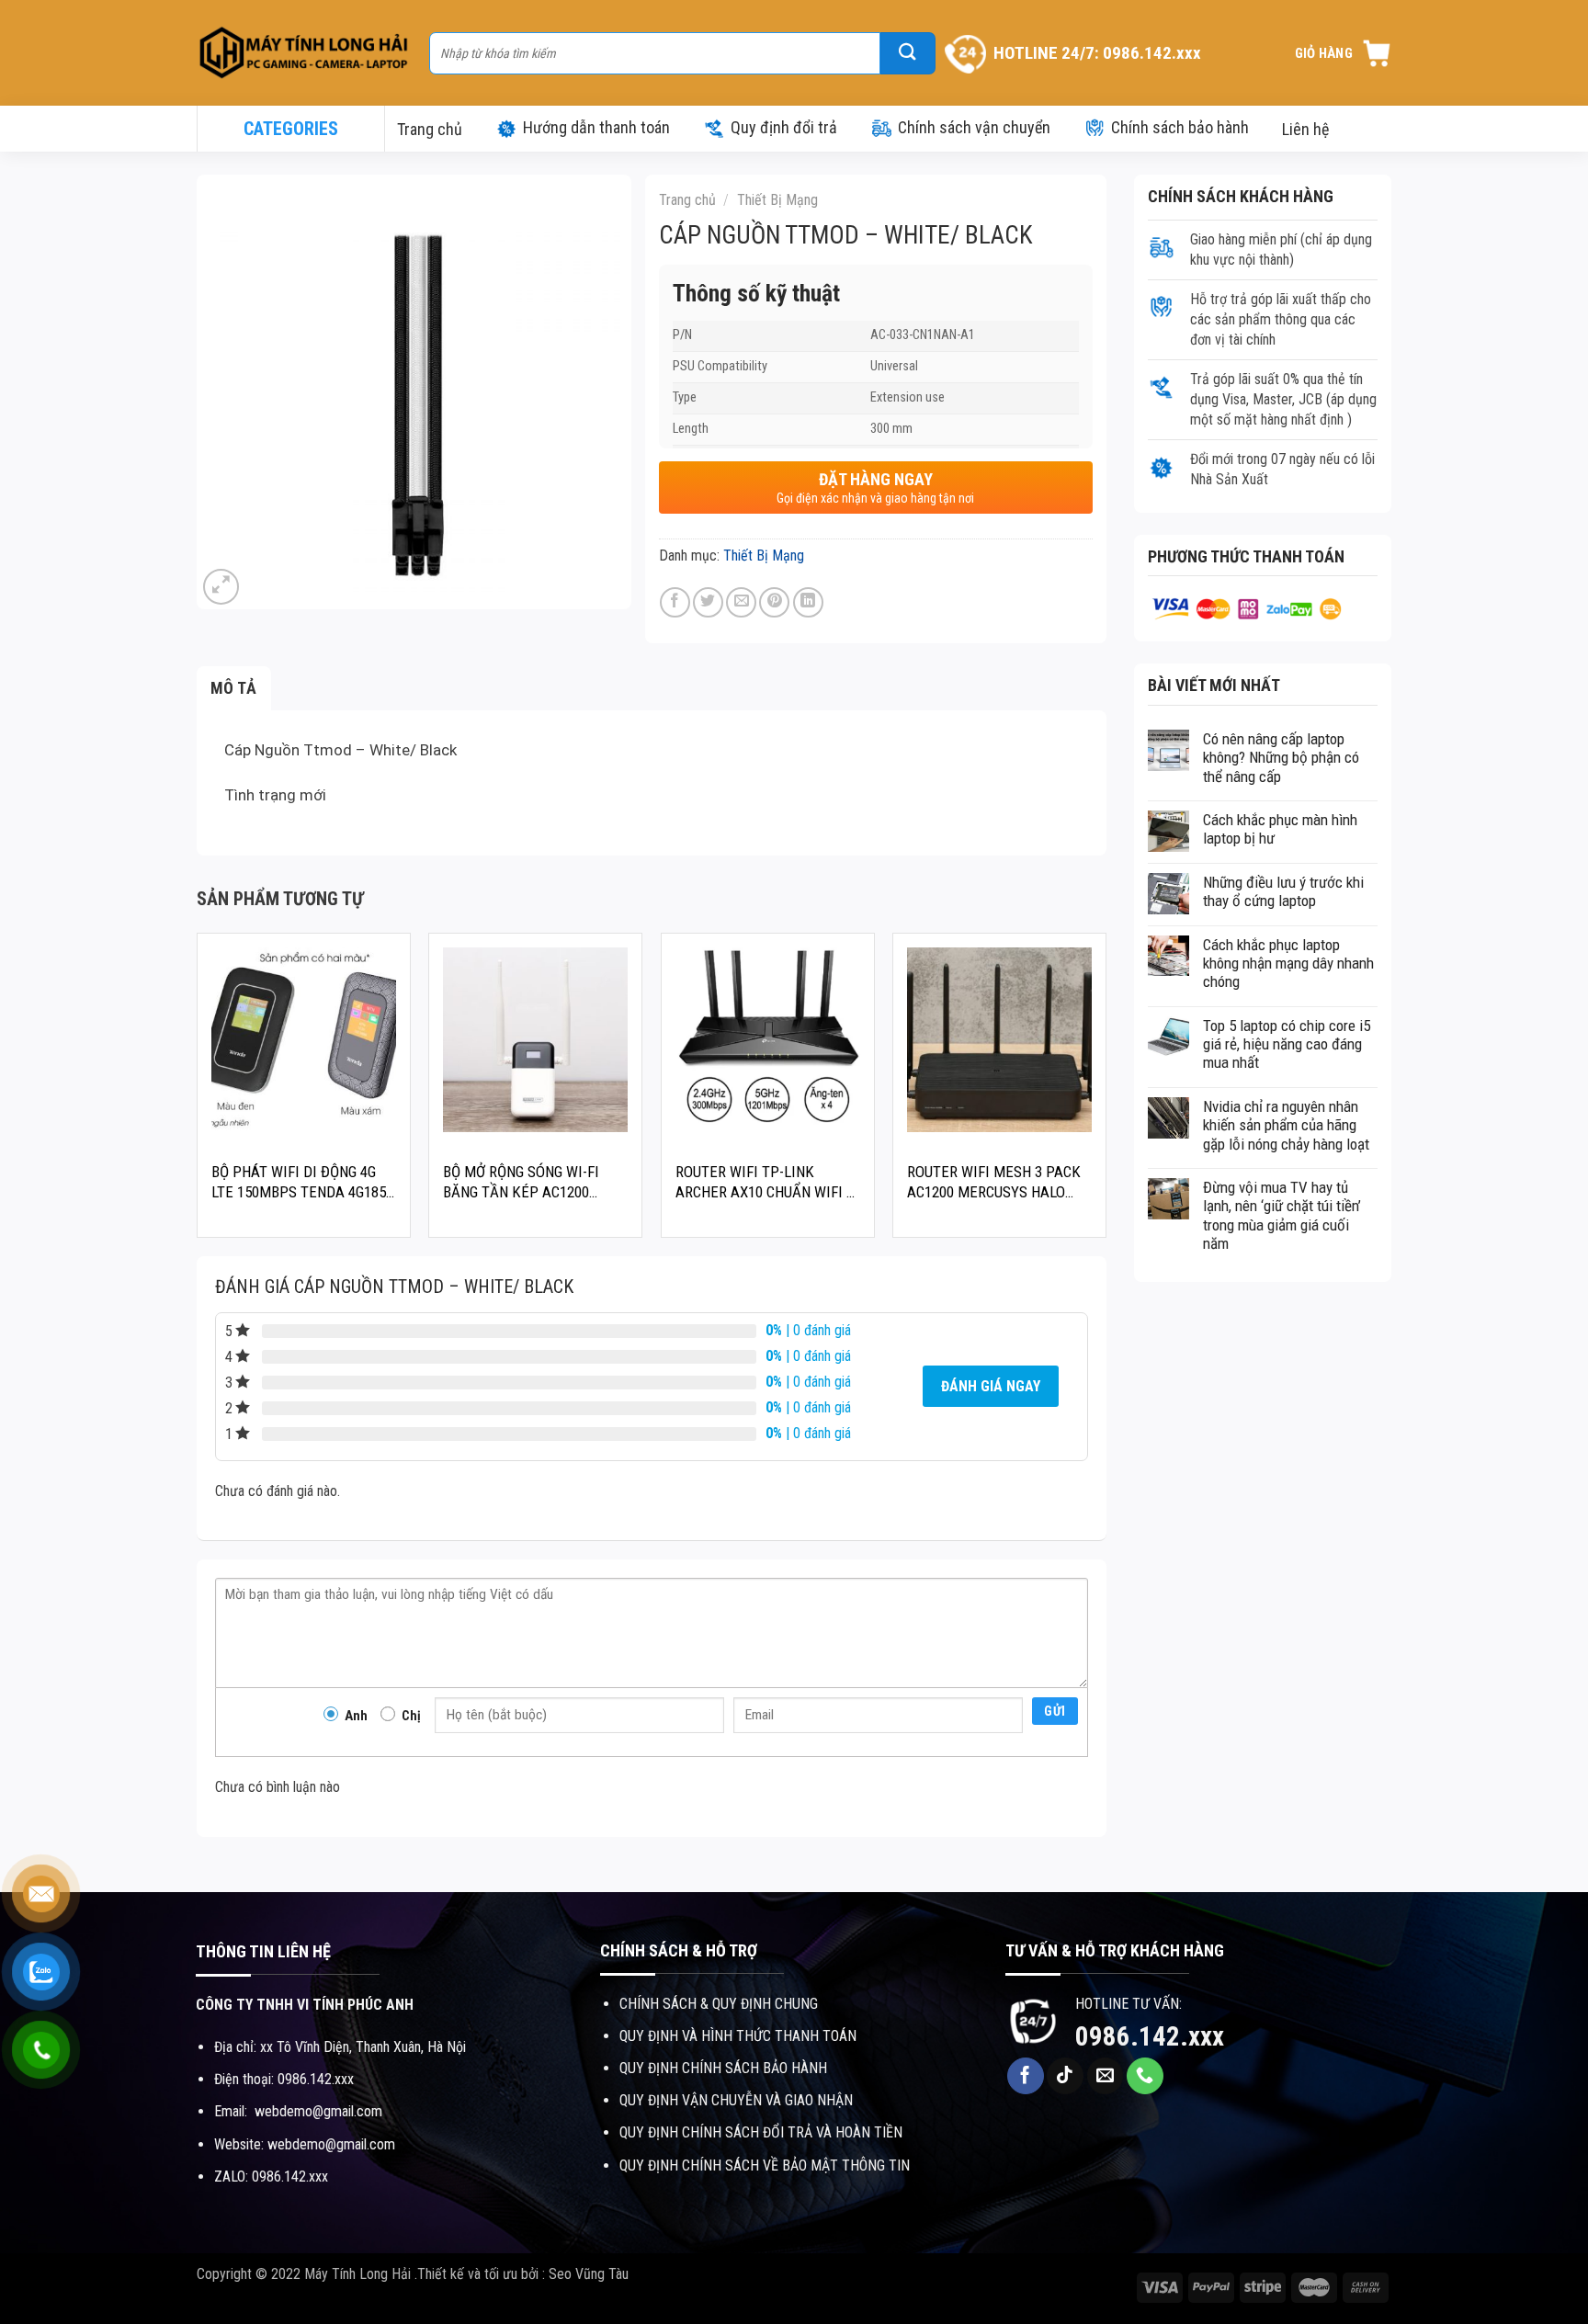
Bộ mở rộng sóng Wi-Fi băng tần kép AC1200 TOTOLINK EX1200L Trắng (527, 1182)
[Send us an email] (1106, 2076)
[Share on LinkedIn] (808, 602)
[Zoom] (221, 587)
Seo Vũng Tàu (589, 2274)
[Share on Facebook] (675, 602)
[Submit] (908, 53)
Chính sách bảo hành (1180, 127)
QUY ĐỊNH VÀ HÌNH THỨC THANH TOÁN (738, 2036)
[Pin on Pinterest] (774, 602)
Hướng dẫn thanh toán (596, 127)
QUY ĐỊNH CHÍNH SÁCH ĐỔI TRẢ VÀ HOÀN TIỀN (761, 2132)
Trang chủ (430, 129)
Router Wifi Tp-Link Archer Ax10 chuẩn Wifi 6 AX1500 (765, 1182)
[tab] (234, 689)
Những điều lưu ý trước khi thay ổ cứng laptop (1283, 891)
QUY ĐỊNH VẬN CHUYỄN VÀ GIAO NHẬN (736, 2100)
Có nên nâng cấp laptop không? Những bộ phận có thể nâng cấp (1281, 758)
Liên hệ (1305, 129)
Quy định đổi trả (784, 127)
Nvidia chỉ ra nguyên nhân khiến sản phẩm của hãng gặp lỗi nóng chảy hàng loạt (1286, 1125)
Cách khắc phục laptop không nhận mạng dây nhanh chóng (1288, 964)
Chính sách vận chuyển (974, 127)
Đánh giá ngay (991, 1386)
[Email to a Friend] (741, 602)
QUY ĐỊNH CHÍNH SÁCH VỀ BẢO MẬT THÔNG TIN (765, 2165)
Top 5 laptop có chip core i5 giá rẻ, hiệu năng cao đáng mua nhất (1287, 1044)
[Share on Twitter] (708, 602)
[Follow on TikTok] (1065, 2076)
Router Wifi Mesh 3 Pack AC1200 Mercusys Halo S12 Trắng (994, 1182)
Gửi (1055, 1711)
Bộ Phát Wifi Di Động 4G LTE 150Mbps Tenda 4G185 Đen (299, 1182)
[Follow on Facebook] (1026, 2076)
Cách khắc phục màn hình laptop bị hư (1280, 829)
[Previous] (198, 1092)
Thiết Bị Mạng (777, 200)
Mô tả (234, 688)
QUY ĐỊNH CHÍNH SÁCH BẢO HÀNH (723, 2068)
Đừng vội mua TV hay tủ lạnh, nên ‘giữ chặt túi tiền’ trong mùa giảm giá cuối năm (1282, 1215)
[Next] (1106, 1092)
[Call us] (1145, 2076)
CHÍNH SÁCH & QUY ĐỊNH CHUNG (719, 2004)
